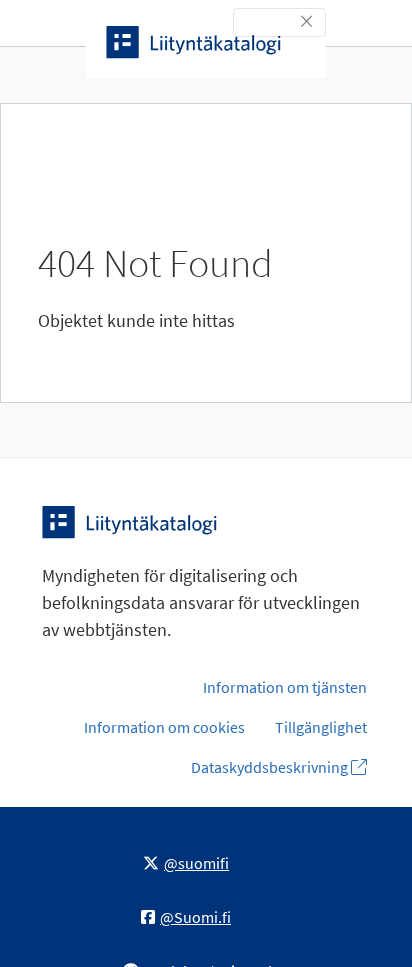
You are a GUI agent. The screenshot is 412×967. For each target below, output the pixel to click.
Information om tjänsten (285, 687)
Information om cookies (164, 727)
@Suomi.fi (195, 917)
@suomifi (196, 863)
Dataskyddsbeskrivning (271, 767)
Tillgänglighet (321, 727)
